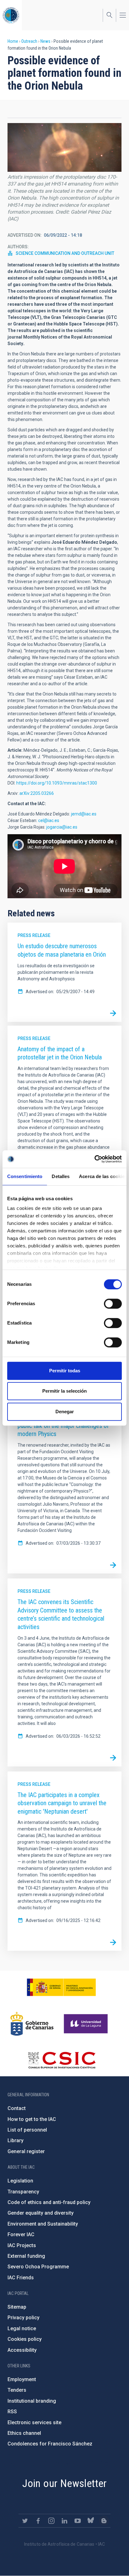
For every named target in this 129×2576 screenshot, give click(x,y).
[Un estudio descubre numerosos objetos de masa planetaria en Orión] (113, 1013)
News (45, 41)
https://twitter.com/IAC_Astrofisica (25, 2521)
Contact (17, 2108)
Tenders (17, 2390)
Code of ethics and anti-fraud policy (49, 2202)
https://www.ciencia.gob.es (61, 1987)
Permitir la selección (64, 1391)
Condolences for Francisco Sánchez (50, 2444)
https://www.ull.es (87, 2024)
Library (15, 2140)
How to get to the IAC (32, 2119)
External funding (26, 2256)
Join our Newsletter (64, 2483)
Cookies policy (25, 2339)
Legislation (20, 2181)
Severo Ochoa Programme (38, 2267)
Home (13, 41)
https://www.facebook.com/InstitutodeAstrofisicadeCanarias (38, 2521)
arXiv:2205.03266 (37, 793)
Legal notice (22, 2328)
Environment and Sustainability (43, 2224)
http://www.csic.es (62, 2060)
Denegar (65, 1412)
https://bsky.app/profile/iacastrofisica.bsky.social (91, 2521)
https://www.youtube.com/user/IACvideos (78, 2521)
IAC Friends (21, 2278)
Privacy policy (23, 2318)
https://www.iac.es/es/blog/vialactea (104, 2521)
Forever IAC (21, 2234)
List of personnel (27, 2130)
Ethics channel (24, 2433)
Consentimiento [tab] (25, 1176)
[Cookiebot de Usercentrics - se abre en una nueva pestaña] (94, 1159)
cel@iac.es (49, 820)
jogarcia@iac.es (62, 827)
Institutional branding (32, 2401)
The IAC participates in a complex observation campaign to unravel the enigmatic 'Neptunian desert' (62, 1803)
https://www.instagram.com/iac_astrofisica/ (51, 2521)
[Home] (11, 15)
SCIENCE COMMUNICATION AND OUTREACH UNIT (65, 253)
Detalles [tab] (61, 1176)
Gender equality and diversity (41, 2213)
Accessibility (22, 2350)
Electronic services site (34, 2422)
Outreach (29, 41)
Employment (22, 2379)
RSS (12, 2412)
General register (26, 2151)
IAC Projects (22, 2245)
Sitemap (17, 2307)
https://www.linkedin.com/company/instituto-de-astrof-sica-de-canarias (64, 2521)
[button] (64, 147)
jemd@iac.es (84, 814)
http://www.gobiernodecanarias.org (32, 2024)
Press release (34, 935)
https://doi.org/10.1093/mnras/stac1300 (57, 783)
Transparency (23, 2192)
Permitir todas (65, 1371)
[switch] (113, 1304)
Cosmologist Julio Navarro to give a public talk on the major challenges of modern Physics (63, 1426)
